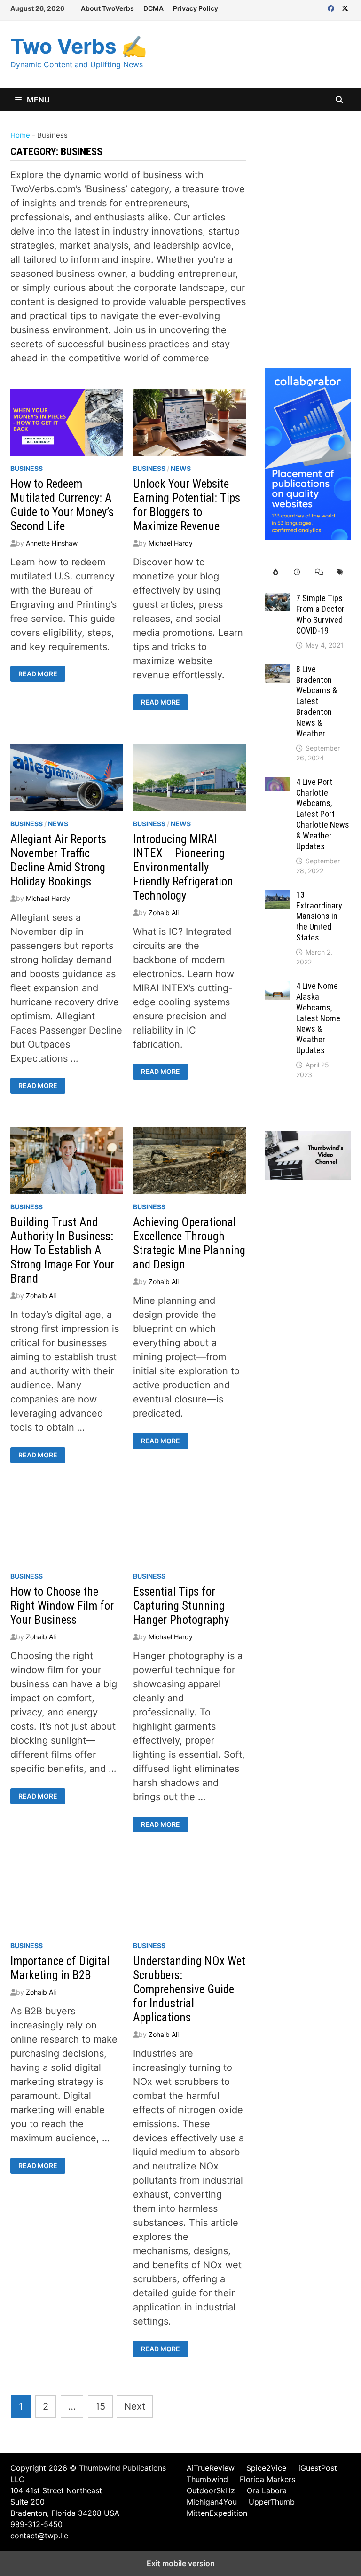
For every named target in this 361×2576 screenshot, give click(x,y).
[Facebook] (332, 8)
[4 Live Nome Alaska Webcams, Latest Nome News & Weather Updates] (278, 988)
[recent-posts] (297, 572)
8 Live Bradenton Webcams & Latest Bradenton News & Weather (317, 701)
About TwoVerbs (107, 8)
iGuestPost (318, 2468)
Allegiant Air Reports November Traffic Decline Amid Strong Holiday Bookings (58, 860)
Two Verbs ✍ (79, 46)
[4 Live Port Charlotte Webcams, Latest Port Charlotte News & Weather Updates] (278, 784)
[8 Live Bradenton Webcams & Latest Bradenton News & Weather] (278, 671)
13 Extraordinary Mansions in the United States (319, 916)
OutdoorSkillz (211, 2490)
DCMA (153, 8)
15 (100, 2406)
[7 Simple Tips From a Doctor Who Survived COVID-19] (278, 600)
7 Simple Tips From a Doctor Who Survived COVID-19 (320, 614)
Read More (38, 674)
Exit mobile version (181, 2563)
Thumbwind (207, 2479)
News (181, 468)
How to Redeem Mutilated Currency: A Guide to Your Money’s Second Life (62, 505)
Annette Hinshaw (52, 543)
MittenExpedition (217, 2513)
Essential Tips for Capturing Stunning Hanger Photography (181, 1606)
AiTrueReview (211, 2468)
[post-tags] (340, 572)
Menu (37, 100)
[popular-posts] (275, 572)
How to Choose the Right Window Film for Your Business (62, 1606)
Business (27, 468)
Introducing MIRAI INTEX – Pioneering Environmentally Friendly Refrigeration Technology (183, 867)
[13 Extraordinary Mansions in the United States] (278, 897)
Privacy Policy (196, 8)
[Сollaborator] (308, 453)
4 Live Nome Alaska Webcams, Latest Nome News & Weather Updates (318, 1018)
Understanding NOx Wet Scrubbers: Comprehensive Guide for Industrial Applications (189, 1989)
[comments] (319, 572)
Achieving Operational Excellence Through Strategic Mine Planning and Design (189, 1243)
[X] (345, 8)
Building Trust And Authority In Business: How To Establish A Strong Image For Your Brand (62, 1250)
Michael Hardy (171, 543)
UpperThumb (272, 2502)
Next (135, 2406)
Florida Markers (267, 2479)
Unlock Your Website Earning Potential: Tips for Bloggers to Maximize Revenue (187, 505)
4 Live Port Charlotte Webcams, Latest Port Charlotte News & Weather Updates (323, 814)
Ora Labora (267, 2490)
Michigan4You (212, 2502)
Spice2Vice (266, 2468)
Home (20, 135)
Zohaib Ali (164, 912)
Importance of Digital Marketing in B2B (60, 1968)
